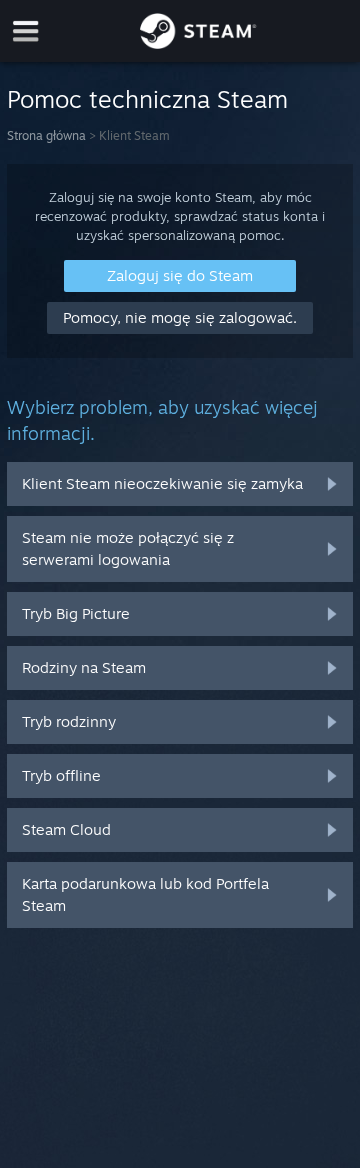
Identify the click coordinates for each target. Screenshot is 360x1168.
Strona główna (46, 135)
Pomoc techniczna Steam (147, 99)
